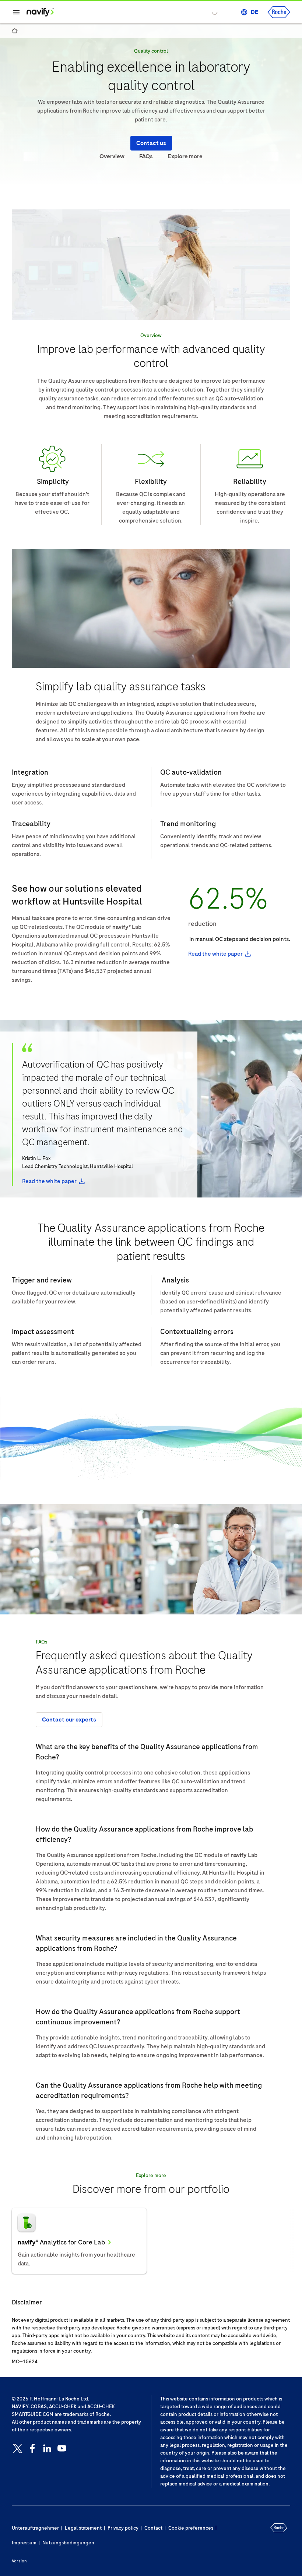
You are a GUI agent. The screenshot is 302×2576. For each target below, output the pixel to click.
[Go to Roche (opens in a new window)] (279, 12)
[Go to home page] (40, 12)
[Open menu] (16, 12)
